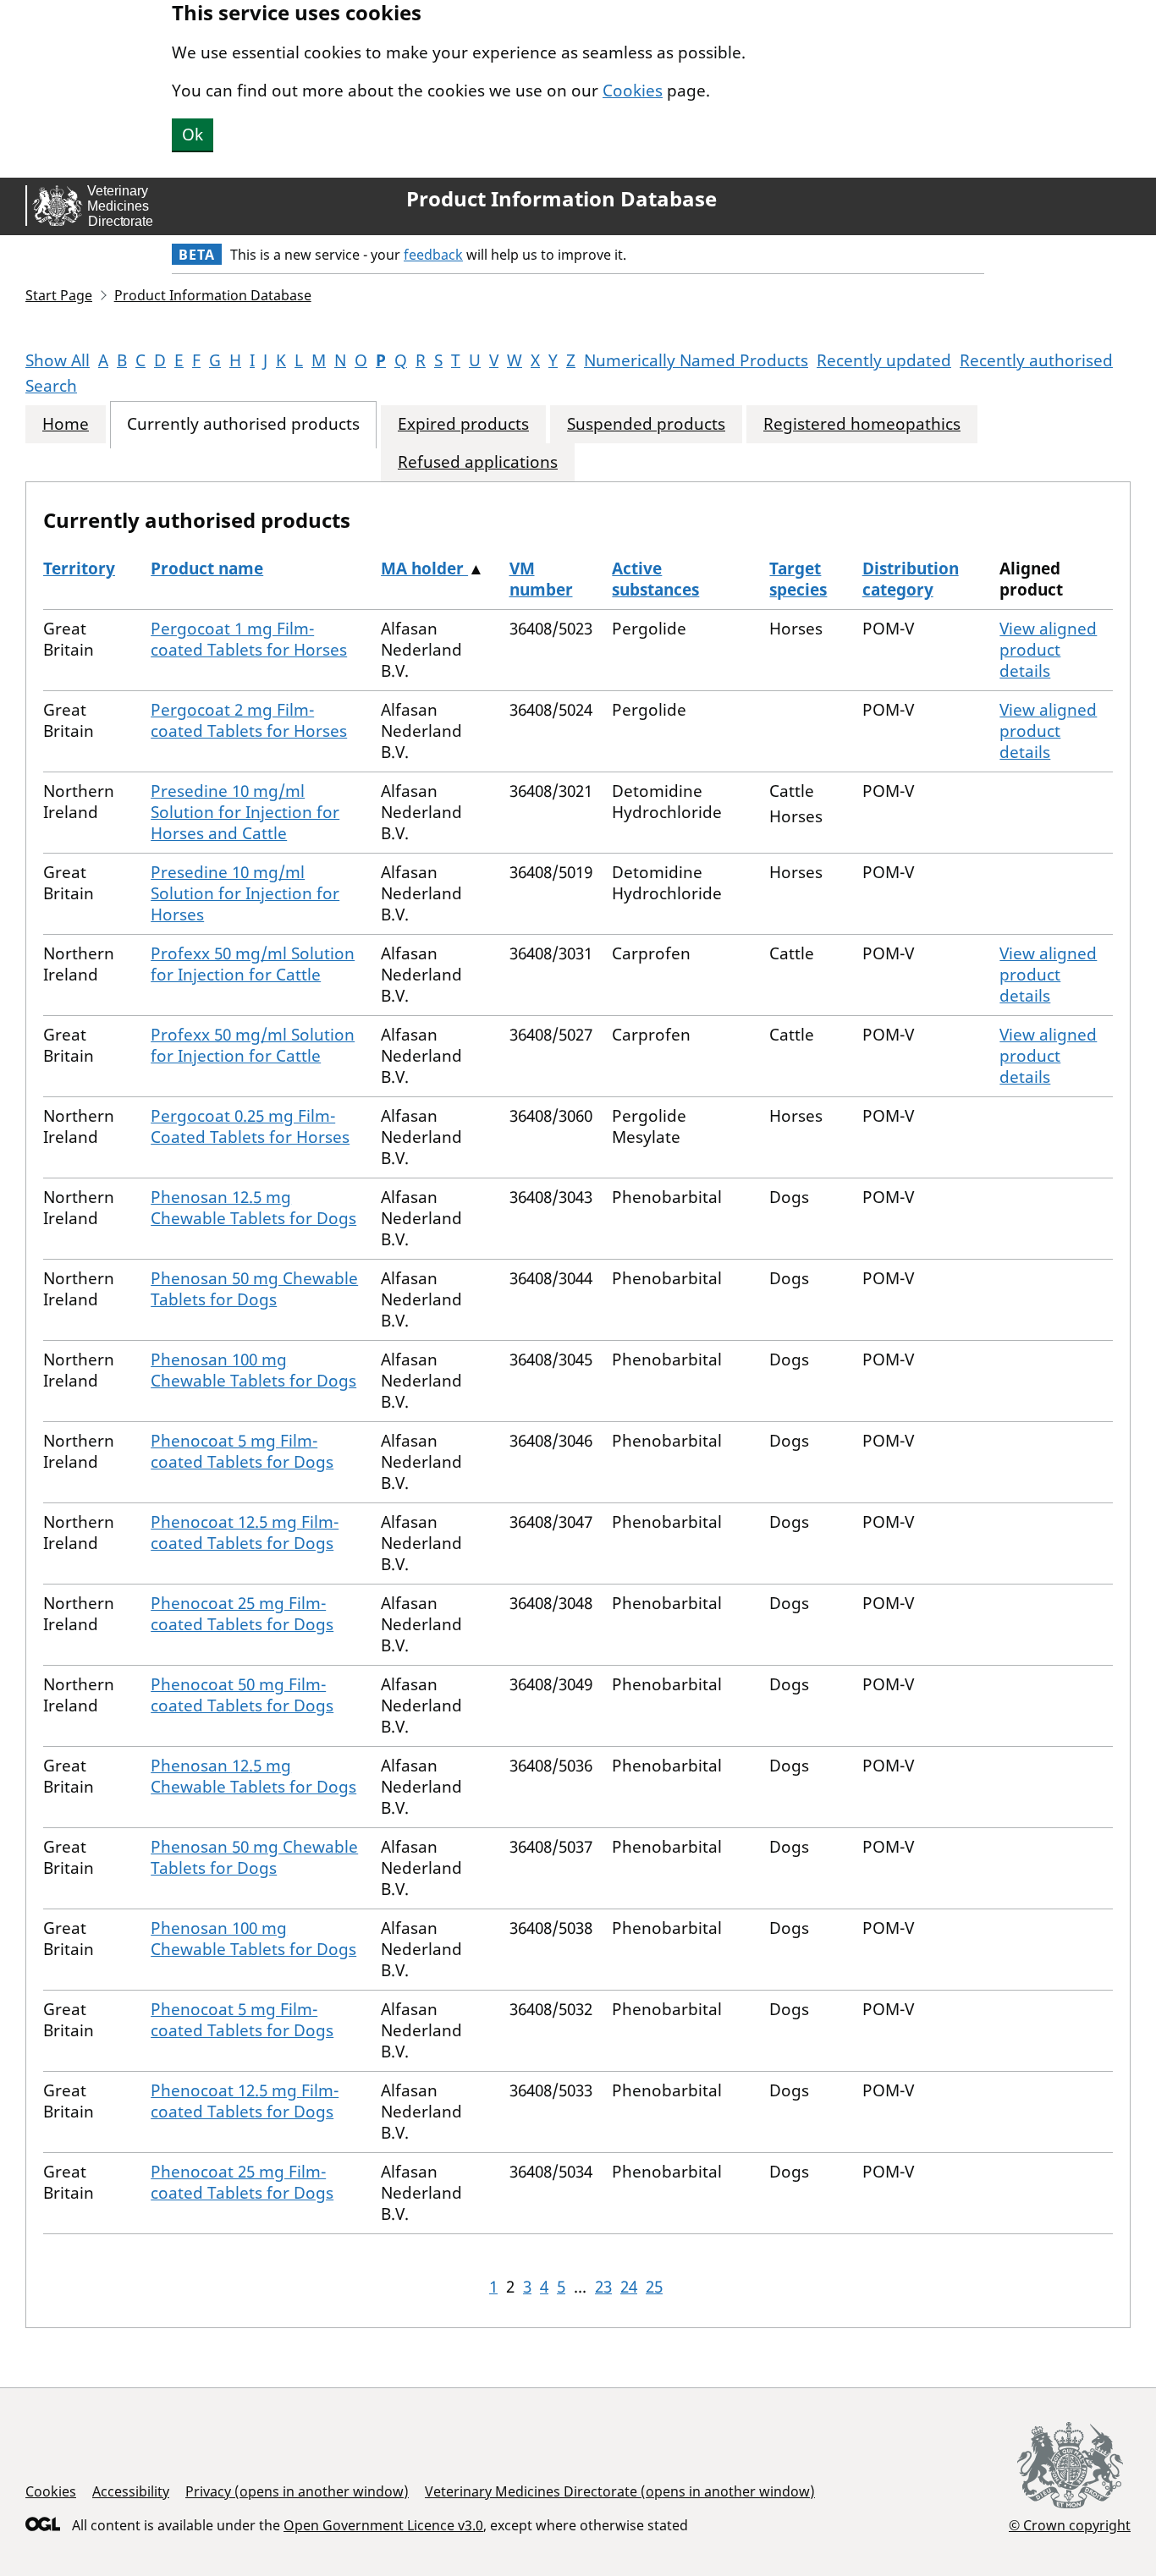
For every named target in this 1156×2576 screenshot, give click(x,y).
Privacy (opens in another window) (297, 2491)
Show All (58, 360)
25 (654, 2287)
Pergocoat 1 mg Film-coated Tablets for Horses (249, 639)
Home (66, 424)
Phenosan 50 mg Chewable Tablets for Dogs (254, 1289)
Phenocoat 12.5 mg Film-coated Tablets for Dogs (245, 1532)
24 (629, 2287)
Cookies (633, 91)
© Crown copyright (1070, 2525)
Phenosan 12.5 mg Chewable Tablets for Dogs (253, 1208)
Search (51, 386)
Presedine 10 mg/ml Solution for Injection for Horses (245, 893)
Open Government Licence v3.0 (383, 2525)
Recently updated (884, 360)
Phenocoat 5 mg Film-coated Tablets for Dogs (242, 1451)
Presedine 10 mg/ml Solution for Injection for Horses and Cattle (245, 812)
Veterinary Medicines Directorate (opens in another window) (620, 2491)
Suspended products (646, 424)
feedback (433, 255)
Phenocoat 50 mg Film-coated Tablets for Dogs (242, 1695)
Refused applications (478, 462)
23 (603, 2287)
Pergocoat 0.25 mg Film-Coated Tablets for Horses (250, 1126)
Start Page (59, 295)
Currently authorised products (243, 424)
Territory (79, 568)
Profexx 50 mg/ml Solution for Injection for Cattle (253, 964)
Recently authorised (1036, 360)
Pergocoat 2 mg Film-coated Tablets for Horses (249, 720)
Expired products (463, 424)
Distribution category (911, 579)
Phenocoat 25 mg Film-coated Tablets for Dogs (242, 1614)
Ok (193, 135)
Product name (207, 568)
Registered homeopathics (862, 424)
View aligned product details (1048, 650)
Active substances (655, 579)
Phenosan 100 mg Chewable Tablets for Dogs (253, 1370)
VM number (541, 579)
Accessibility (131, 2491)
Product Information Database (561, 199)
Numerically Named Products (696, 360)
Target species (798, 579)
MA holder (424, 568)
